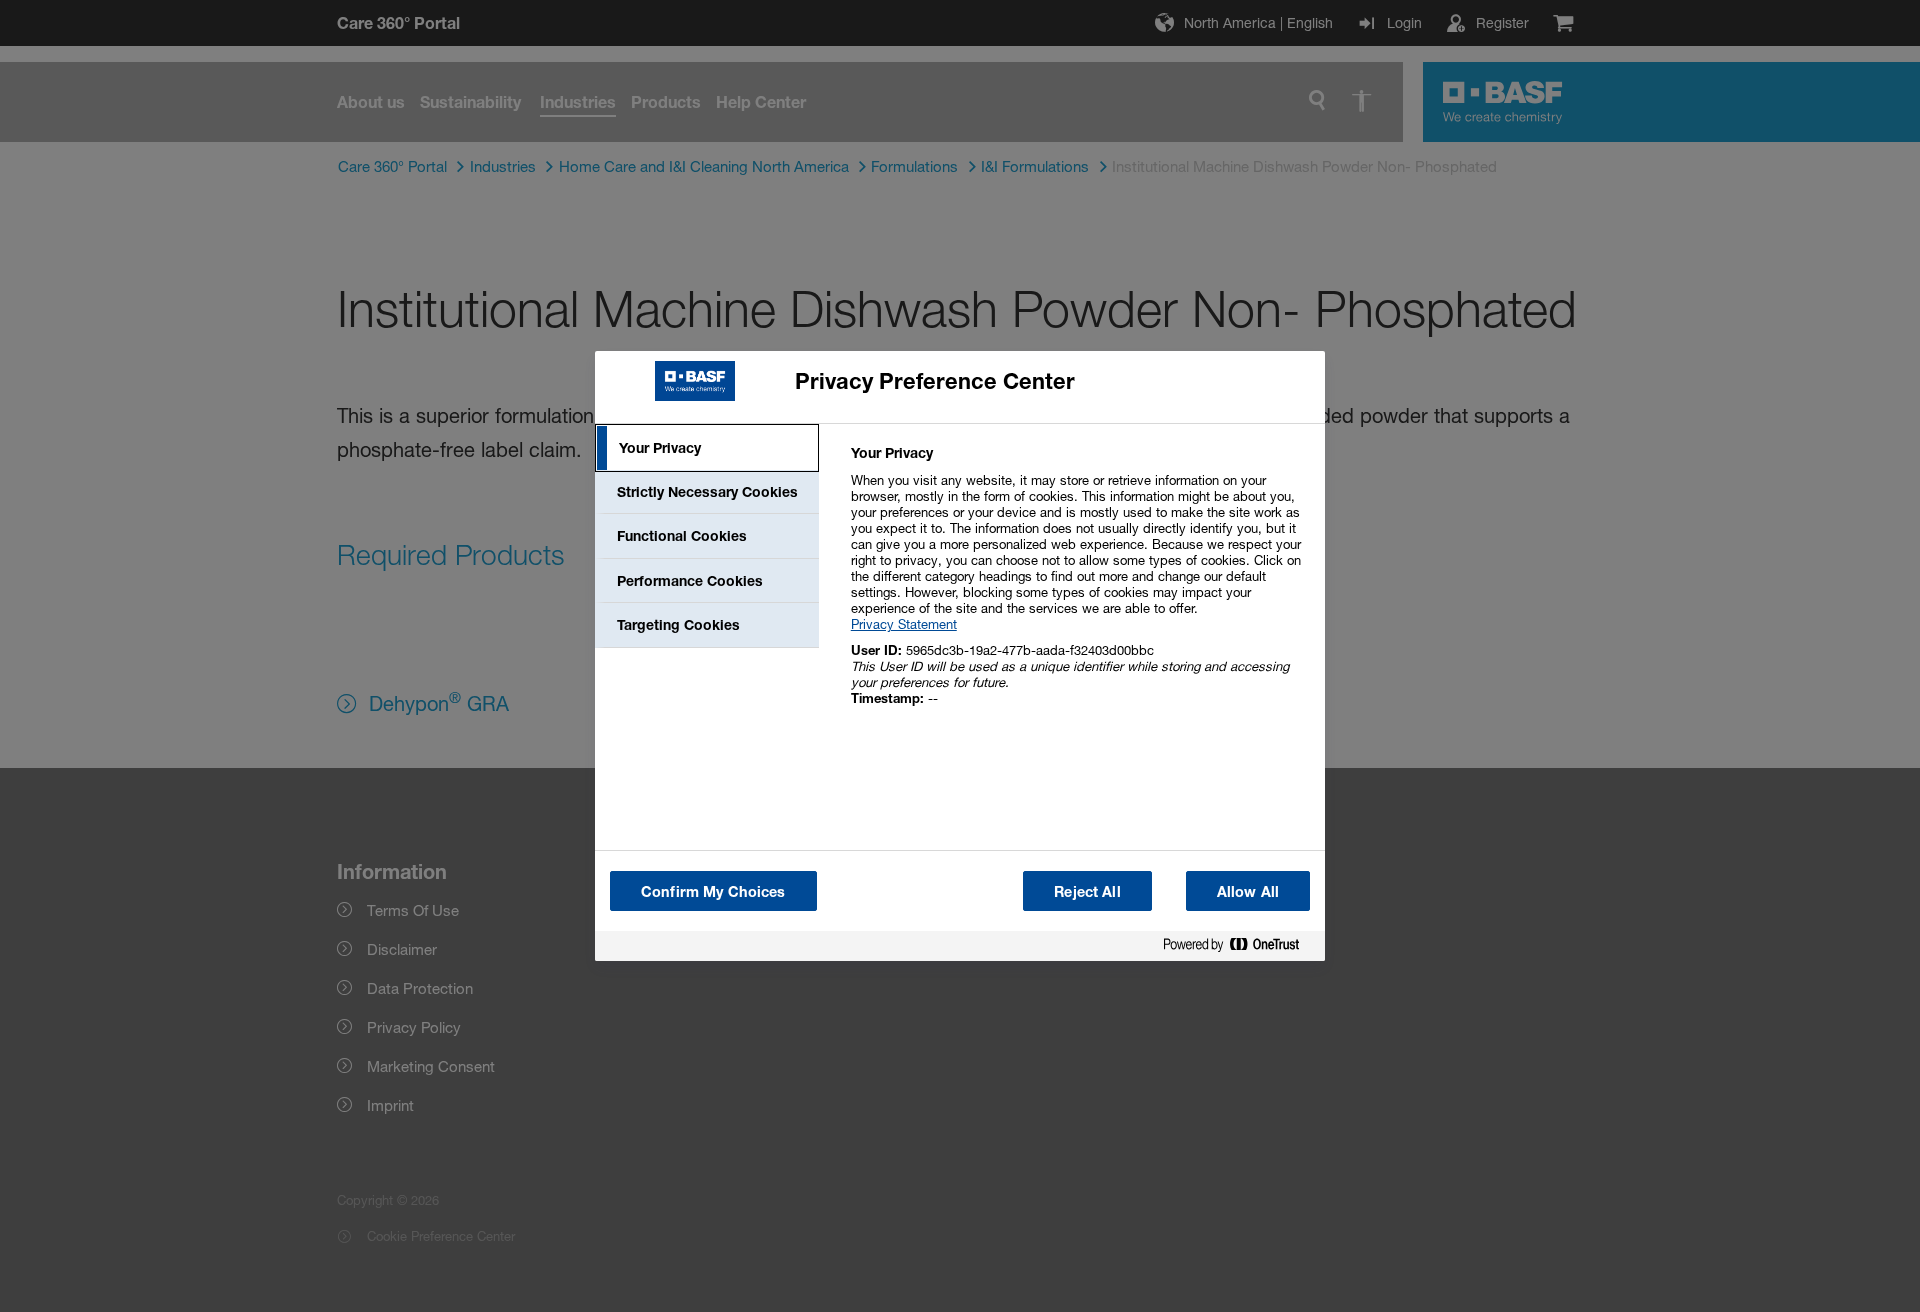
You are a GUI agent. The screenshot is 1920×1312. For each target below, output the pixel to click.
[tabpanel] (1079, 586)
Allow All (1248, 891)
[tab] (707, 448)
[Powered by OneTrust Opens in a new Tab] (1239, 948)
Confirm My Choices (713, 891)
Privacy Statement (904, 624)
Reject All (1087, 891)
